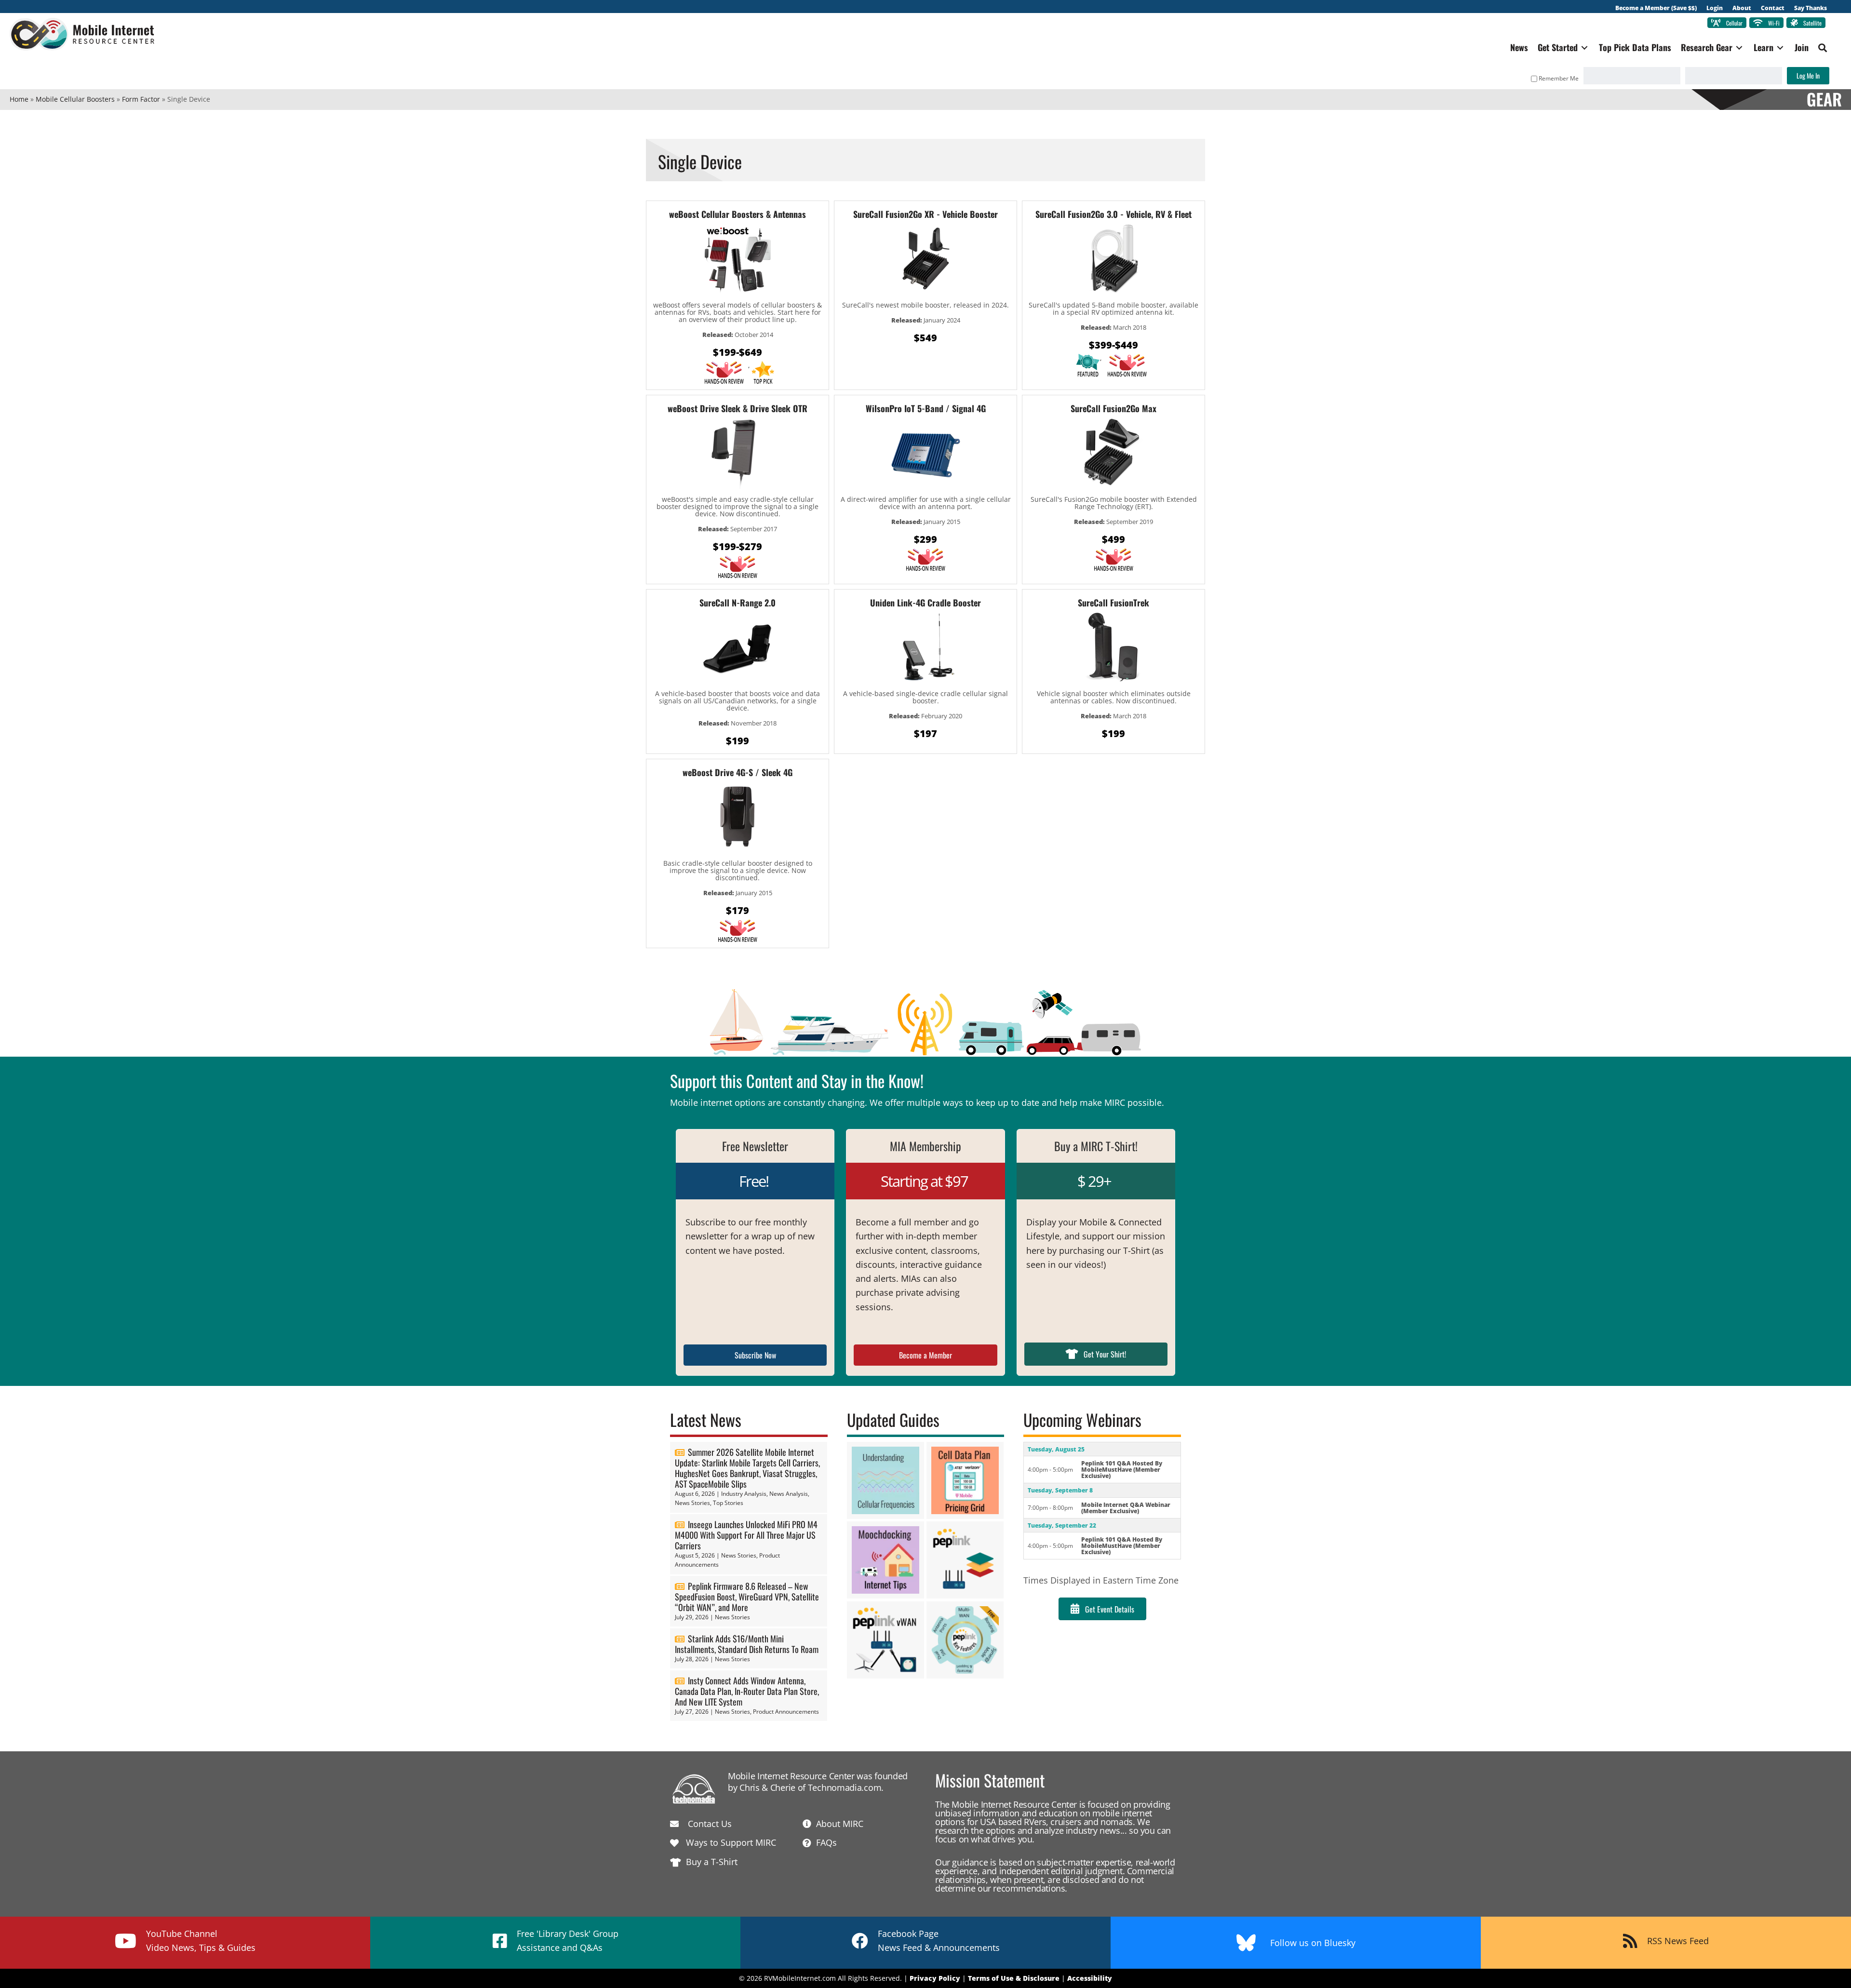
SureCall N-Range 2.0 (738, 603)
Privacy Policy (935, 1978)
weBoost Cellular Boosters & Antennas (738, 214)
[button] (1823, 48)
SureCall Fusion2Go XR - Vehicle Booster (925, 214)
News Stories (692, 1503)
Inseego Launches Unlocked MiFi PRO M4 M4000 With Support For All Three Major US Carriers (746, 1535)
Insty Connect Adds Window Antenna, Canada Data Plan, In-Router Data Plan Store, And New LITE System (747, 1691)
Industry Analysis (744, 1494)
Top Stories (728, 1503)
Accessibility (1090, 1978)
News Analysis (789, 1494)
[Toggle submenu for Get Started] (1584, 47)
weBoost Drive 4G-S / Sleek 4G (738, 772)
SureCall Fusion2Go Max (1113, 408)
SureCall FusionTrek (1113, 603)
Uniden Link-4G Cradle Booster (925, 603)
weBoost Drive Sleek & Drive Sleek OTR (738, 408)
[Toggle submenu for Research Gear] (1739, 47)
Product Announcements (786, 1712)
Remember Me (1559, 78)
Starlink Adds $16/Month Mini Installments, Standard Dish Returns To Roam (747, 1644)
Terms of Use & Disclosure (1014, 1978)
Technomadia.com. (846, 1787)
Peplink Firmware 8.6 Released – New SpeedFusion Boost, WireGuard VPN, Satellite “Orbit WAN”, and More (747, 1597)
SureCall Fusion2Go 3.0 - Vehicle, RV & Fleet (1113, 214)
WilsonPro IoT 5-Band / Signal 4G (926, 408)
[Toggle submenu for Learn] (1780, 47)
